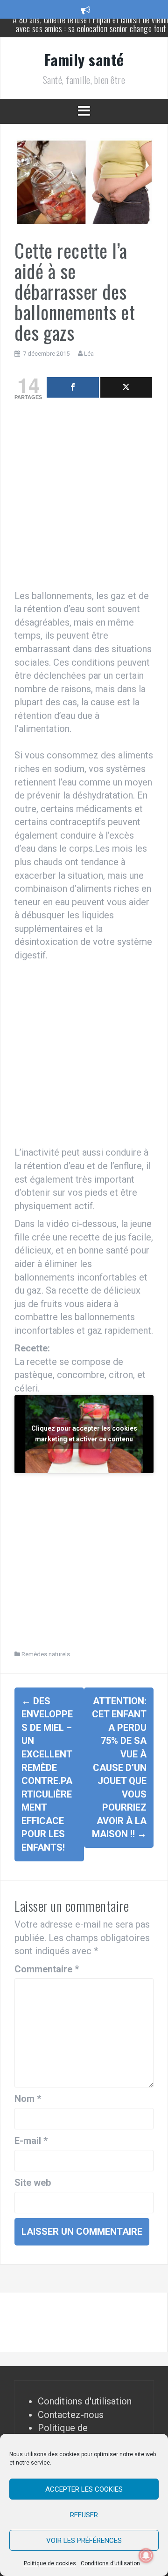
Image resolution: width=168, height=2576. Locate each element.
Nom (28, 2099)
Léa (89, 354)
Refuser (84, 2515)
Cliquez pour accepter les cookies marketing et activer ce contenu (84, 1434)
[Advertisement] (84, 497)
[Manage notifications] (146, 2555)
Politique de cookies (50, 2563)
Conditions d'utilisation (85, 2401)
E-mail (31, 2141)
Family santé (84, 59)
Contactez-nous (71, 2415)
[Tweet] (126, 387)
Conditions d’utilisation (110, 2563)
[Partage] (73, 387)
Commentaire (47, 1969)
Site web (33, 2183)
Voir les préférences (84, 2541)
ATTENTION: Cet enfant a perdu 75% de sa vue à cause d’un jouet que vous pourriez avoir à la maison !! (119, 1768)
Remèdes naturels (46, 1654)
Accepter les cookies (84, 2489)
